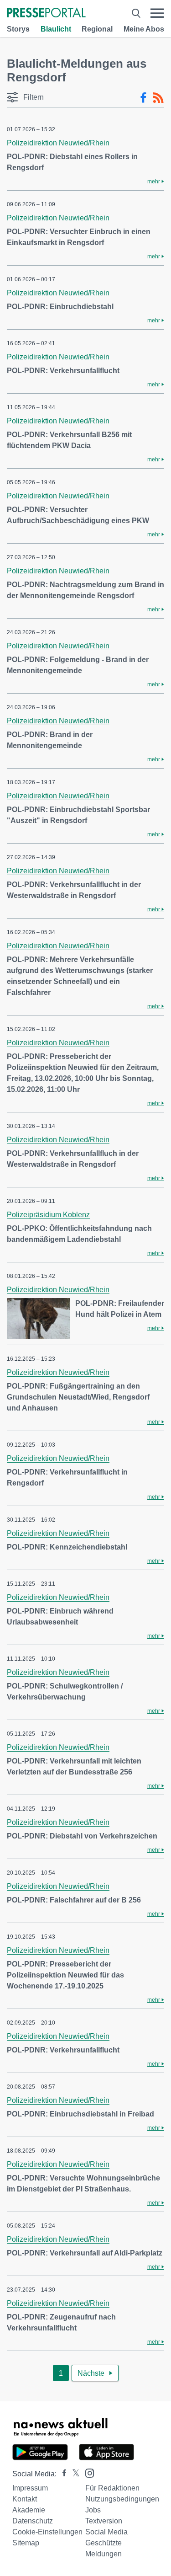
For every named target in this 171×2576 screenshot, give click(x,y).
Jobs (93, 2510)
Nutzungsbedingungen (122, 2499)
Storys (18, 29)
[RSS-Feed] (158, 98)
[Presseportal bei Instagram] (87, 2472)
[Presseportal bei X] (73, 2474)
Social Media (106, 2532)
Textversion (104, 2521)
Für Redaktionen (112, 2488)
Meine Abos (144, 29)
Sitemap (26, 2543)
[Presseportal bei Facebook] (62, 2474)
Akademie (29, 2510)
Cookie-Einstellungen (47, 2532)
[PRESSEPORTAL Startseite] (46, 13)
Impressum (30, 2488)
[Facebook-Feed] (143, 98)
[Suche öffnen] (136, 13)
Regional (97, 29)
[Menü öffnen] (157, 13)
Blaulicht (56, 29)
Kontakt (25, 2499)
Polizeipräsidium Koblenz (48, 1215)
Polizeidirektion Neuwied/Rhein (58, 143)
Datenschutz (33, 2521)
